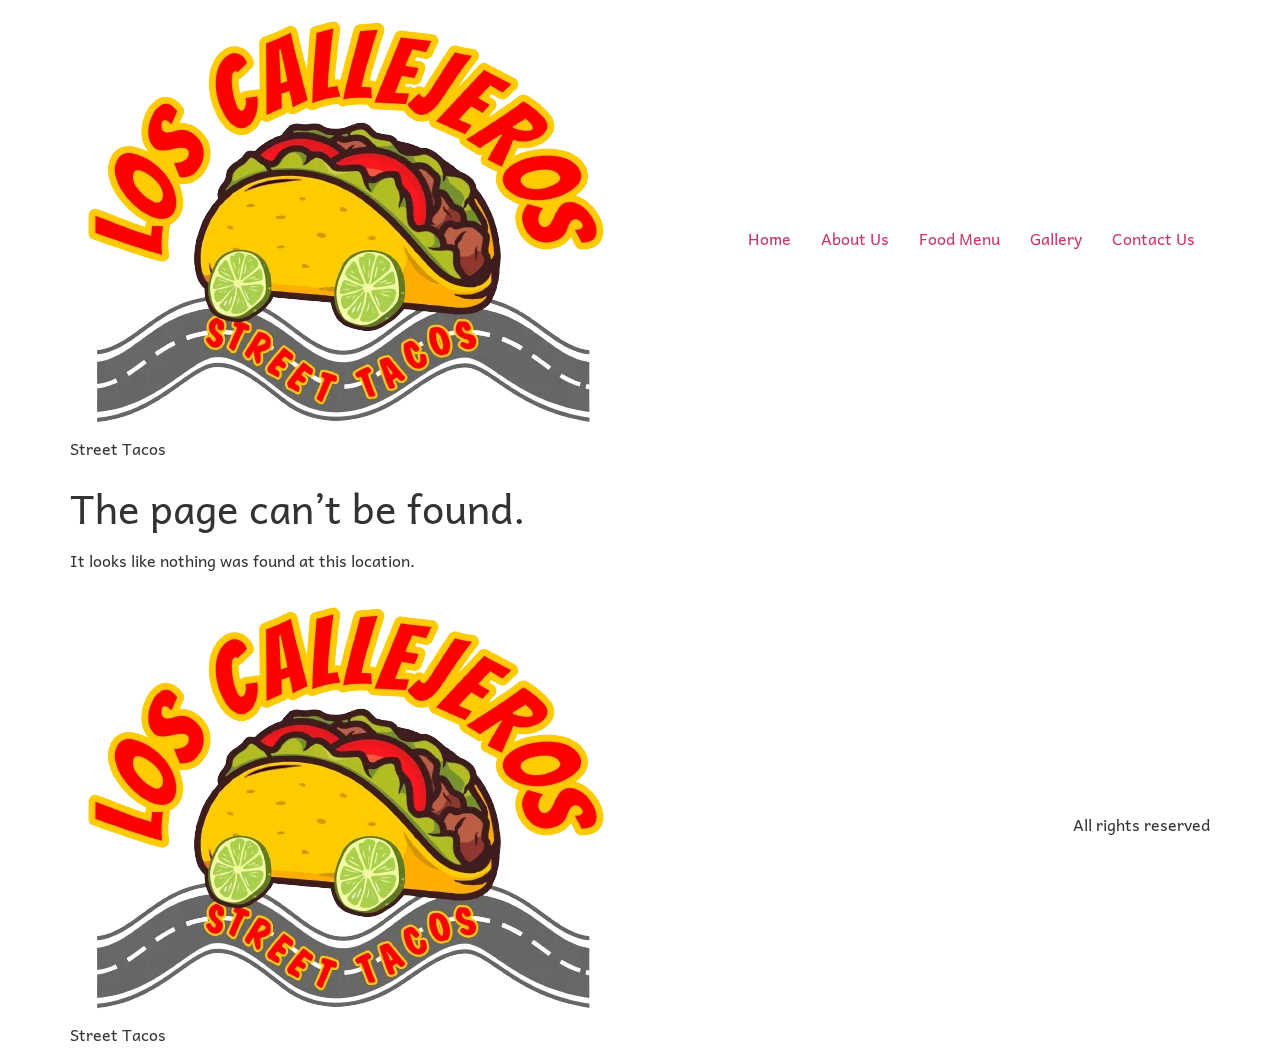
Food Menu (959, 238)
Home (769, 238)
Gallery (1056, 238)
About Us (855, 238)
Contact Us (1153, 238)
